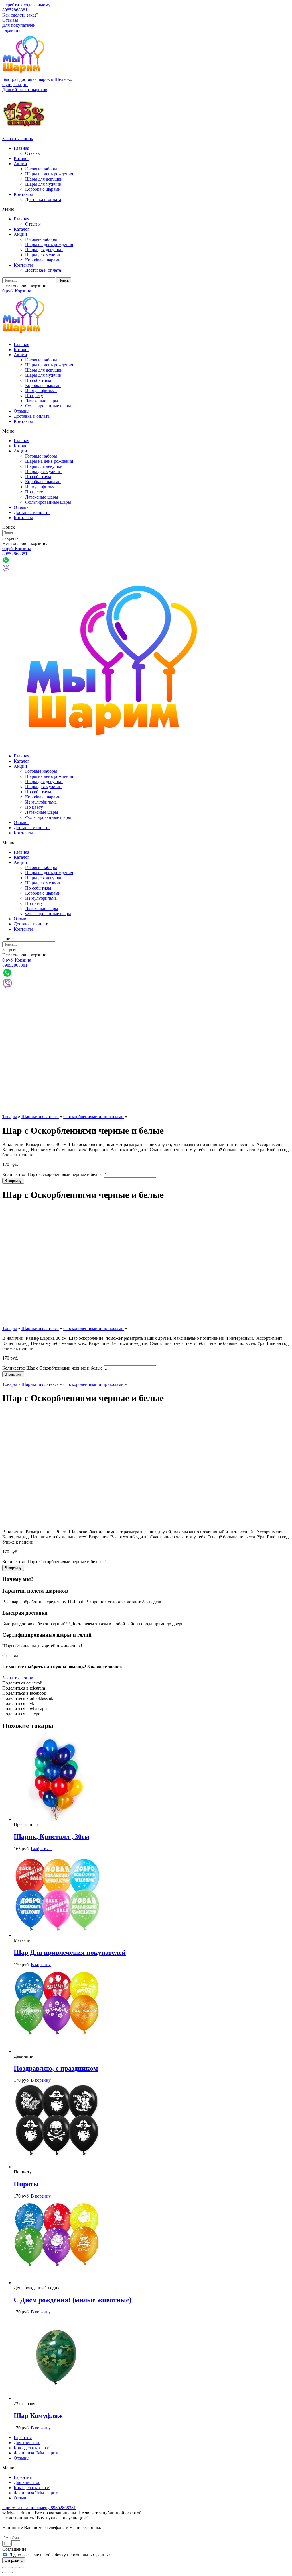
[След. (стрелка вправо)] (10, 2573)
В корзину (13, 1181)
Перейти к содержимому (26, 5)
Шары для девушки (44, 179)
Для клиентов (27, 2443)
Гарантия (11, 30)
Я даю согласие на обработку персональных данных (60, 2555)
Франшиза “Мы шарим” (37, 2453)
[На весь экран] (16, 2567)
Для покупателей (19, 25)
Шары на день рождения (49, 174)
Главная (21, 148)
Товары (10, 1117)
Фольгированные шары (48, 406)
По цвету (34, 396)
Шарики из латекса (40, 1117)
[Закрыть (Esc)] (5, 2567)
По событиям (38, 380)
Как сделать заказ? (20, 15)
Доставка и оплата (43, 199)
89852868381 (15, 10)
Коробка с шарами (43, 189)
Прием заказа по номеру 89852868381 (39, 2508)
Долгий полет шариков (25, 90)
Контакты (23, 194)
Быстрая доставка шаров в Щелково (37, 79)
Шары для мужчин (43, 184)
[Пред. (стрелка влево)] (5, 2573)
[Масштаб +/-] (22, 2567)
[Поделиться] (10, 2567)
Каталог (22, 158)
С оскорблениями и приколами (94, 1117)
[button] (15, 84)
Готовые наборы (41, 169)
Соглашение (14, 2549)
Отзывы (10, 20)
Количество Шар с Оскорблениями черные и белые (52, 1174)
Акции (20, 164)
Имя (6, 2537)
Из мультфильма (41, 391)
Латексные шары (42, 401)
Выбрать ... (41, 1849)
